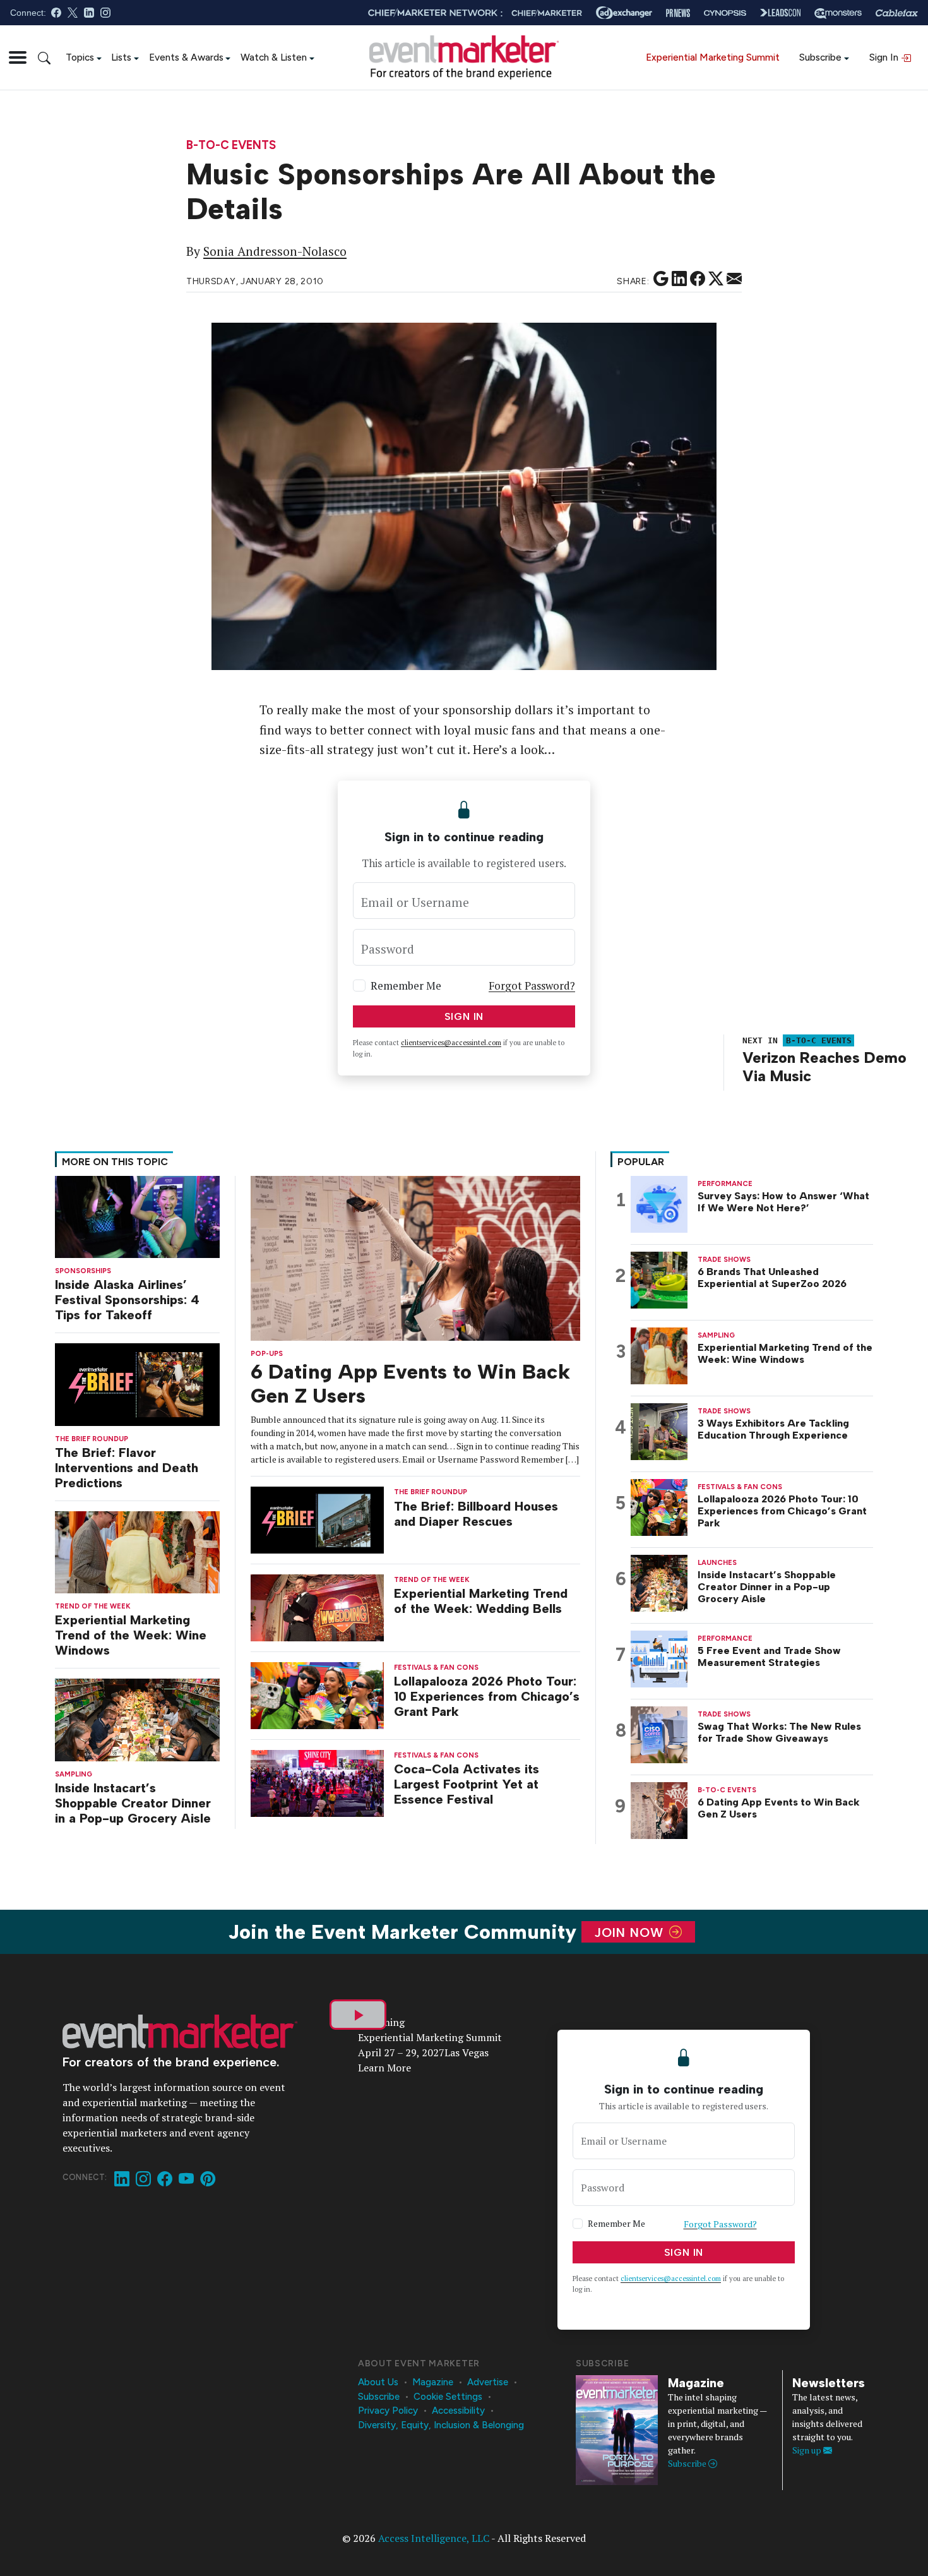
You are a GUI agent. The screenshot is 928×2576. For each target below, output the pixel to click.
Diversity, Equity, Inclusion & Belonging (441, 2425)
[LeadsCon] (780, 13)
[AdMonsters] (838, 13)
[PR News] (678, 13)
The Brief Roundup (92, 1439)
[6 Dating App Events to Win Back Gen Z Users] (415, 1257)
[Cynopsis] (725, 13)
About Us (378, 2382)
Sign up (808, 2450)
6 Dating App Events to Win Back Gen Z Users (779, 1808)
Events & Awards (186, 57)
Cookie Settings (448, 2397)
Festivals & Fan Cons (436, 1668)
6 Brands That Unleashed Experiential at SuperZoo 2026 (772, 1278)
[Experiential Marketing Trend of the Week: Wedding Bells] (318, 1607)
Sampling (74, 1774)
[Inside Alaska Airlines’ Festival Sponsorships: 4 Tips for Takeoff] (137, 1215)
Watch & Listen (274, 57)
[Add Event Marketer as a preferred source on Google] (661, 279)
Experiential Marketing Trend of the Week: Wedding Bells (481, 1601)
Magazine (433, 2382)
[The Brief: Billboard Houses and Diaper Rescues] (318, 1519)
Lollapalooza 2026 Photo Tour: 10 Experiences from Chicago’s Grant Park (487, 1696)
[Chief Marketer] (547, 13)
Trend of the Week (93, 1606)
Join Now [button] (631, 1932)
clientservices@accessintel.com (451, 1043)
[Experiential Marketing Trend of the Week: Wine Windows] (137, 1551)
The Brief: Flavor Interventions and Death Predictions (127, 1468)
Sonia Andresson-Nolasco (275, 251)
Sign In (885, 57)
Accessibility (458, 2411)
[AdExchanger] (624, 13)
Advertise (488, 2382)
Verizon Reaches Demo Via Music (824, 1067)
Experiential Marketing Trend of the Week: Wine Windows (131, 1635)
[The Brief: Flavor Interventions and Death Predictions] (137, 1383)
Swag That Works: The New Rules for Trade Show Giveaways (779, 1732)
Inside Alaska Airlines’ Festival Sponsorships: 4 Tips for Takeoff (127, 1300)
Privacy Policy (388, 2411)
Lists (121, 57)
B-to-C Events (231, 146)
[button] (18, 57)
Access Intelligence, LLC (434, 2538)
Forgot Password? (532, 985)
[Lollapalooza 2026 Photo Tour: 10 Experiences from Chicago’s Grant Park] (318, 1695)
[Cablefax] (897, 13)
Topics (80, 57)
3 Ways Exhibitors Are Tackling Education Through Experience (773, 1429)
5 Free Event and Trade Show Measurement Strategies (769, 1656)
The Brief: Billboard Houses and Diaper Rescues (476, 1514)
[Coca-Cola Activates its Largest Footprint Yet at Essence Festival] (318, 1782)
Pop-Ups (267, 1354)
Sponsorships (83, 1271)
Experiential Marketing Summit (713, 57)
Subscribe (820, 57)
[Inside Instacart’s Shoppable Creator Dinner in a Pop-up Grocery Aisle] (137, 1719)
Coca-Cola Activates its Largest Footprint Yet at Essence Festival (467, 1784)
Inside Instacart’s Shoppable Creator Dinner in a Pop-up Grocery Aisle (133, 1803)
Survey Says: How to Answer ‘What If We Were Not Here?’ (783, 1202)
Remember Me (406, 985)
